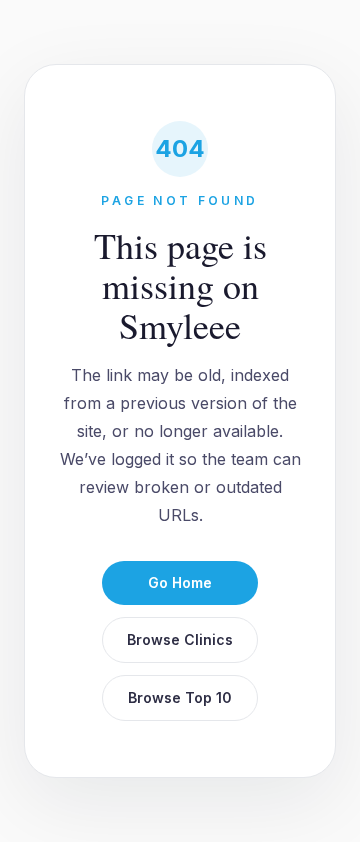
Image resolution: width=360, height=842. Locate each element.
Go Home (180, 582)
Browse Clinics (180, 639)
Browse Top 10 (180, 697)
